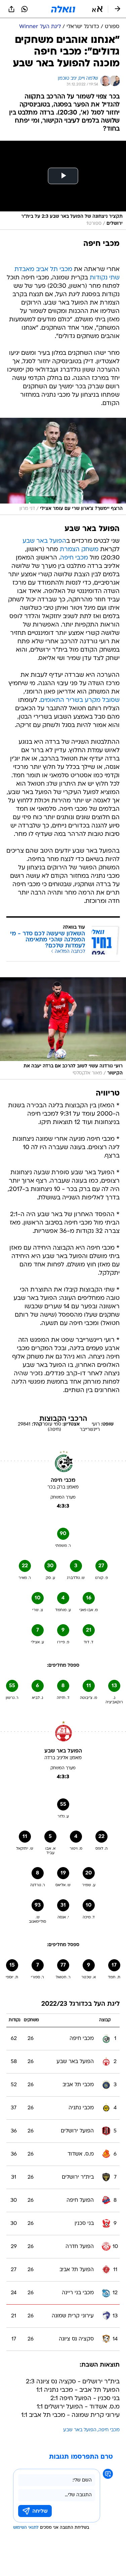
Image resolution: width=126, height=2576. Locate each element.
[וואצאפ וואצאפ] (25, 9)
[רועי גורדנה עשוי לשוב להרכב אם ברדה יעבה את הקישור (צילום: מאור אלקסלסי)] (63, 1028)
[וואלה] (63, 9)
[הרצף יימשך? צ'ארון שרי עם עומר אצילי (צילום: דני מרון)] (63, 466)
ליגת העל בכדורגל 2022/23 (80, 2004)
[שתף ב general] (11, 9)
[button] (97, 9)
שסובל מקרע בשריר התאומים (80, 700)
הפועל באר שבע (44, 541)
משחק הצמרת (79, 550)
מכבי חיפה (74, 558)
